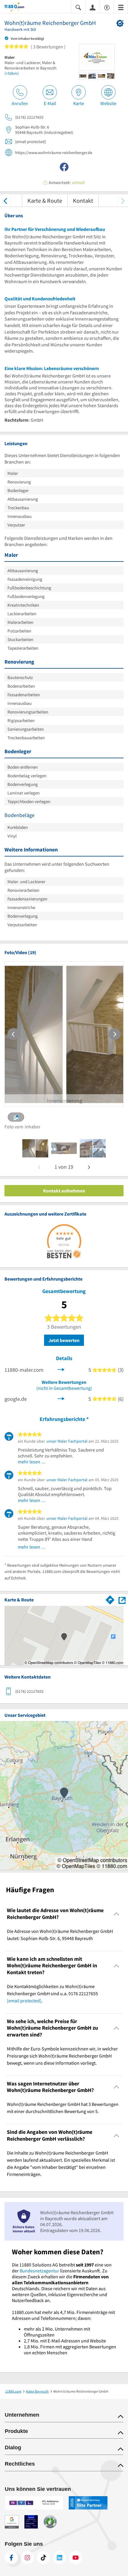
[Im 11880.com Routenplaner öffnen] (110, 1599)
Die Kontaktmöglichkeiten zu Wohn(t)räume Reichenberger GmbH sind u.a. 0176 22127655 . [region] (52, 1993)
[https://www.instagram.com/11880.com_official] (27, 2558)
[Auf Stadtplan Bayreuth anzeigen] (122, 1600)
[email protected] (24, 2001)
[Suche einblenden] (78, 7)
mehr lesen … (32, 1462)
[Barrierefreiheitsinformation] (107, 7)
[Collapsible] (117, 1914)
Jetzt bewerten (64, 1340)
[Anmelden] (93, 7)
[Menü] (121, 7)
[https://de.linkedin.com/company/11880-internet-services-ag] (60, 2558)
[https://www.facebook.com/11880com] (11, 2558)
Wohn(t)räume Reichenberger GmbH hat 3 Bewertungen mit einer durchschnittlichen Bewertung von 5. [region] (63, 2108)
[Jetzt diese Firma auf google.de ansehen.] (61, 1398)
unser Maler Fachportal (67, 1441)
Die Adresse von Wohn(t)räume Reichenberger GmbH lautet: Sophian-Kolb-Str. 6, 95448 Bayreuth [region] (60, 1935)
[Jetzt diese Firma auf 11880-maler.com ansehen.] (61, 1369)
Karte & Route (45, 200)
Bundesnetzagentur (39, 2271)
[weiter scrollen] (123, 200)
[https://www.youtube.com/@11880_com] (76, 2558)
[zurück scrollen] (5, 200)
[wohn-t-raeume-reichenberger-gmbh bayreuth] (35, 1148)
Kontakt (83, 200)
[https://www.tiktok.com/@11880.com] (43, 2558)
